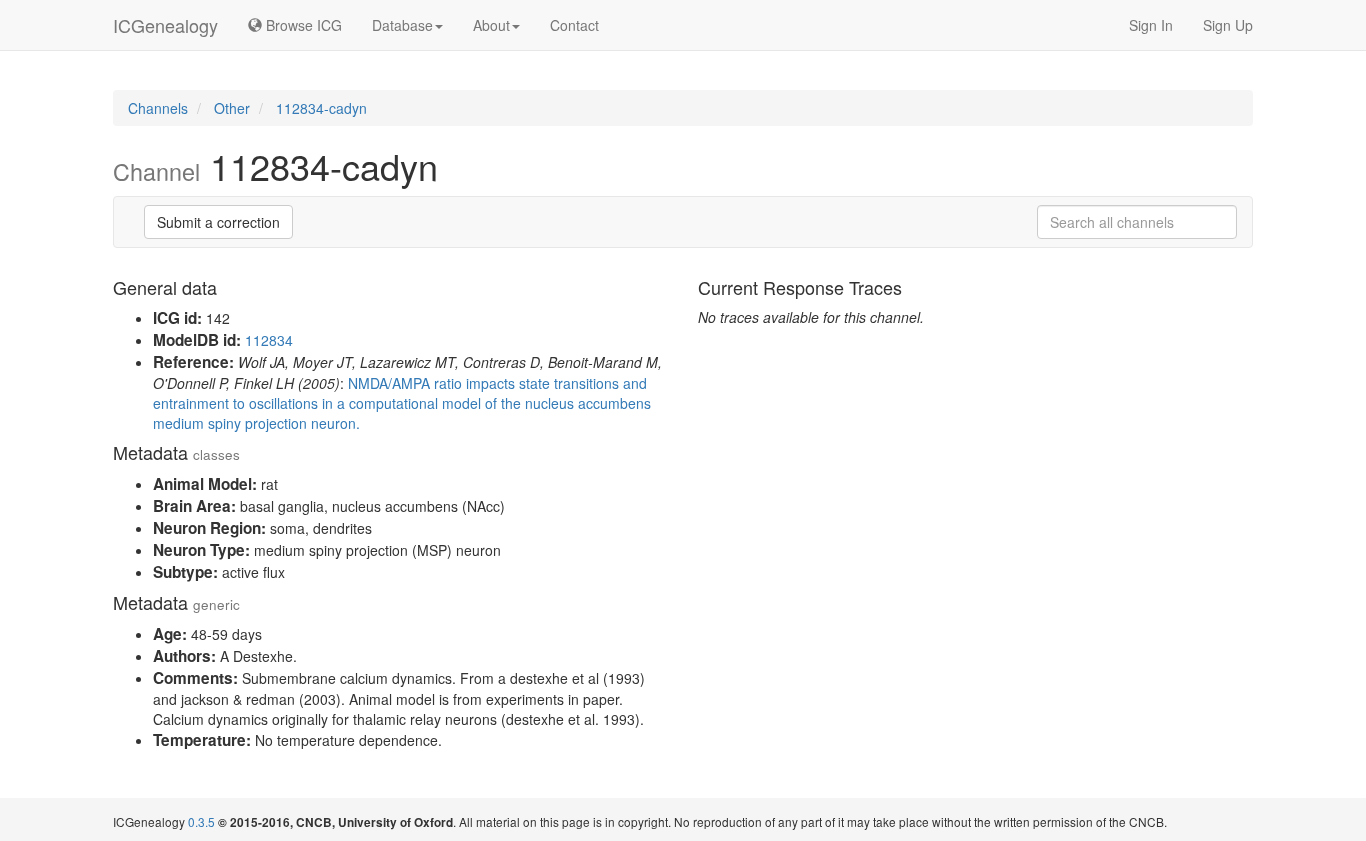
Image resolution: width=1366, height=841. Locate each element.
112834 (269, 340)
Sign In (1151, 25)
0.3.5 (201, 821)
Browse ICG (302, 25)
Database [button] (402, 25)
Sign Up (1228, 25)
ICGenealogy (165, 25)
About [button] (491, 25)
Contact (574, 25)
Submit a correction (218, 222)
